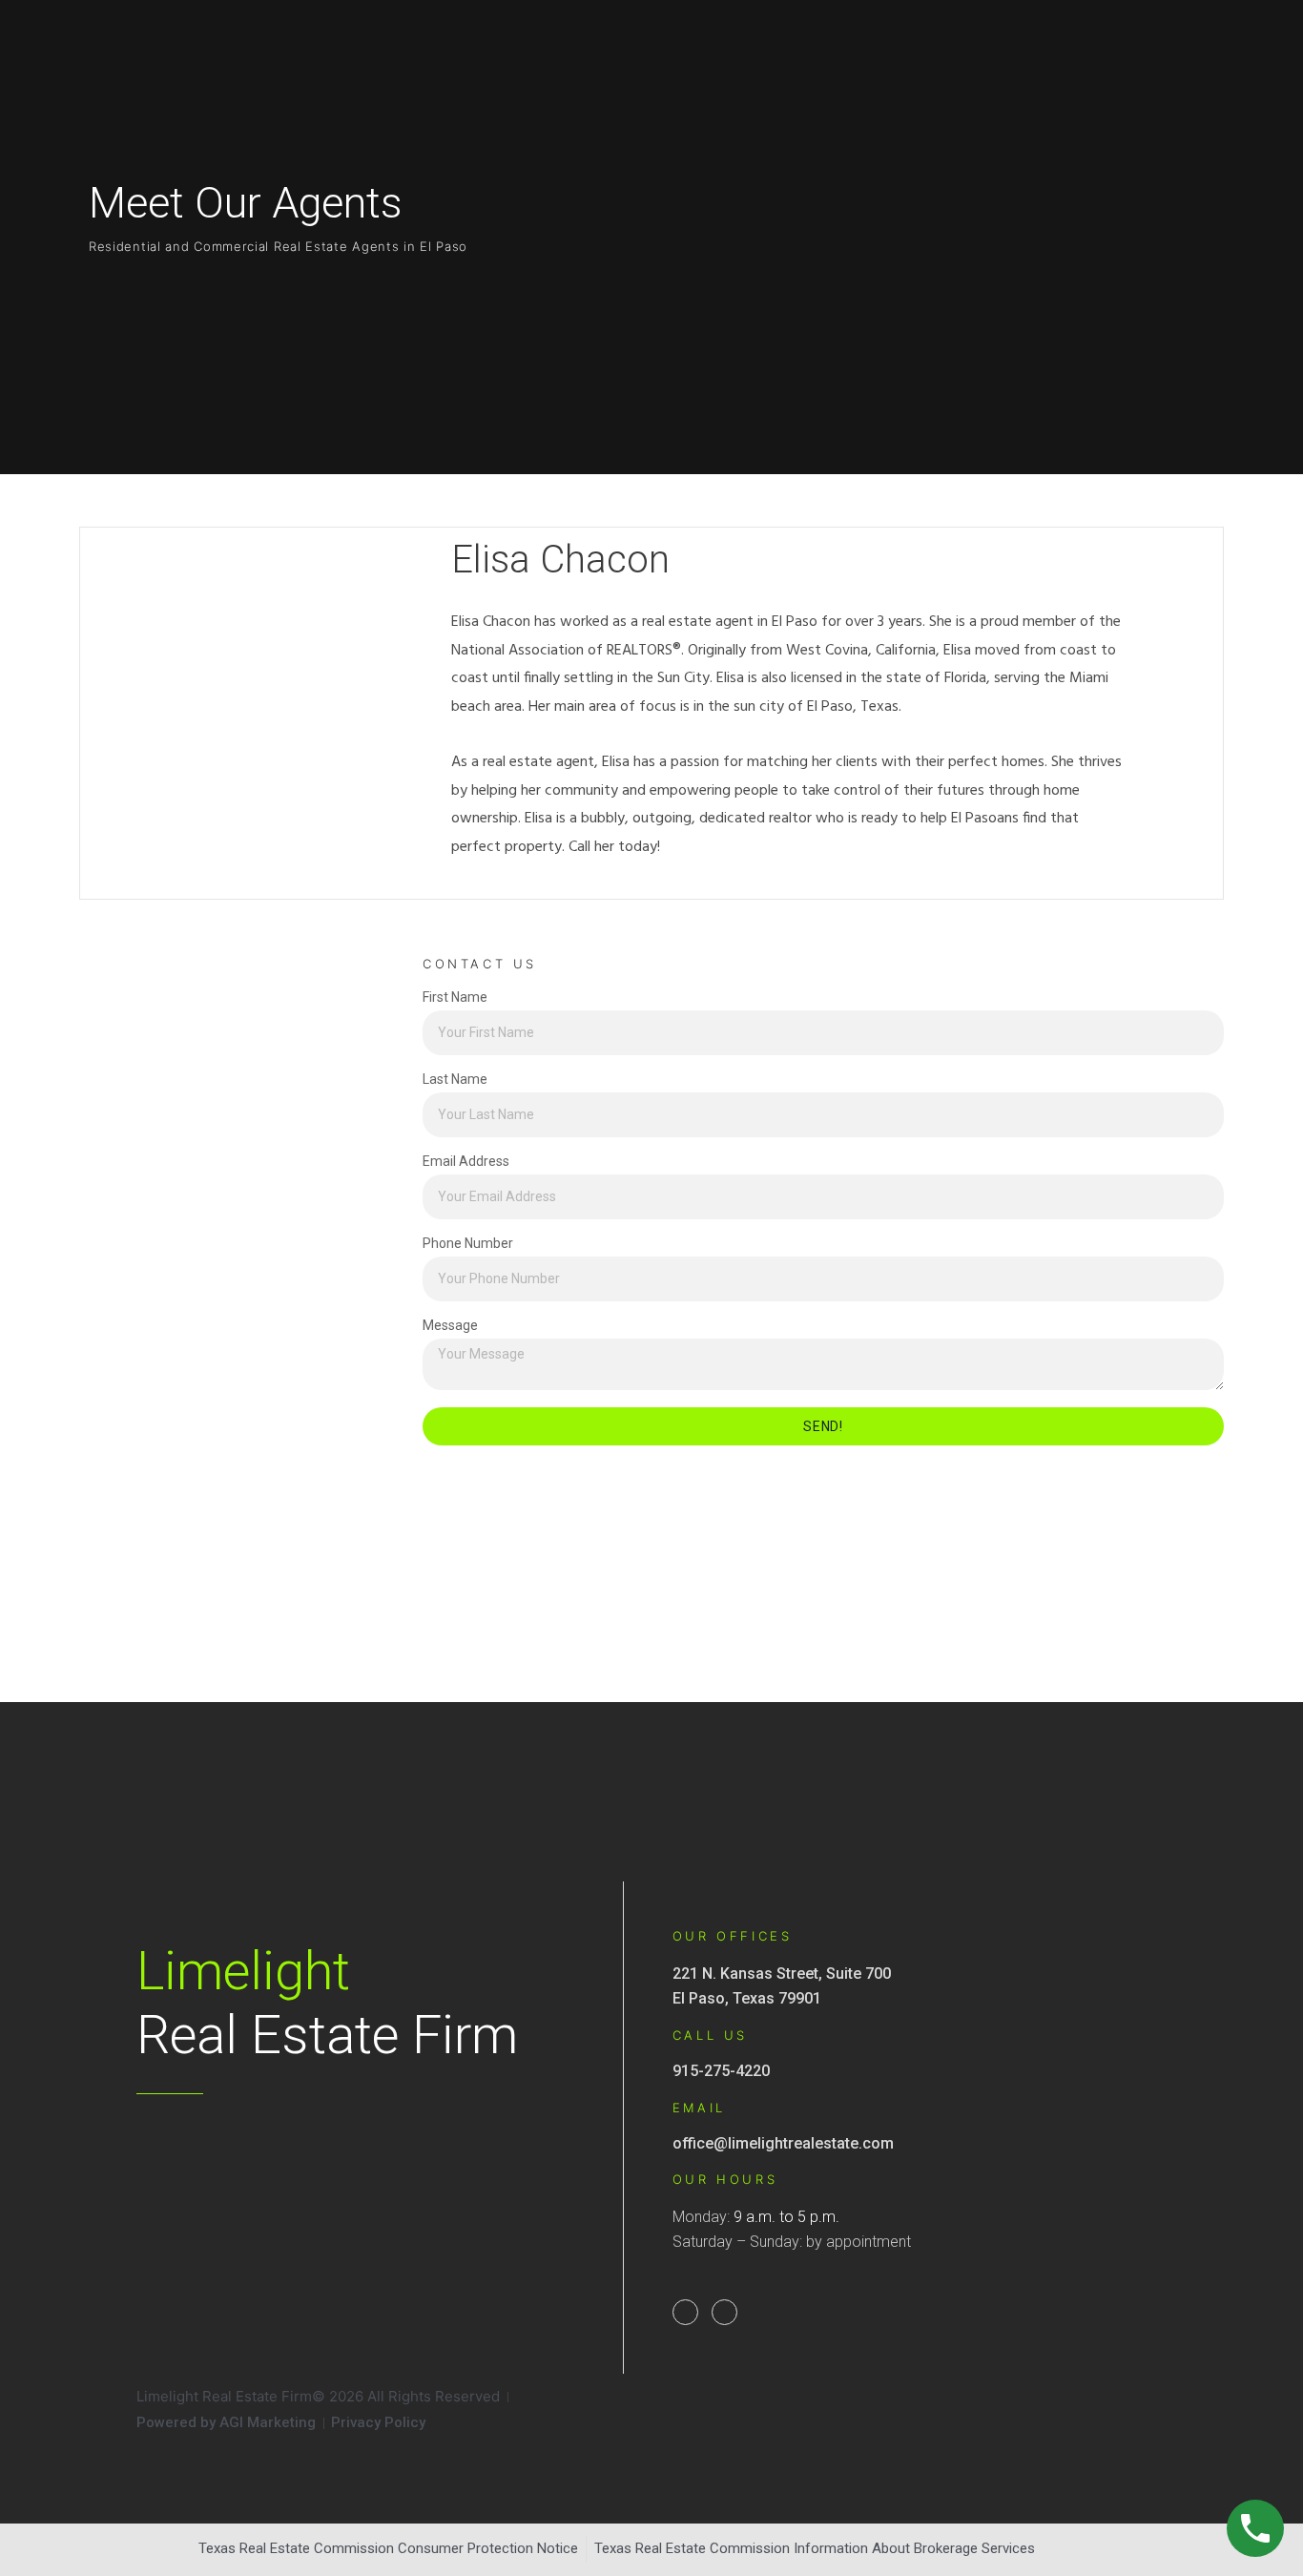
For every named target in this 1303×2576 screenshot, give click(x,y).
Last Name (455, 1080)
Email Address (466, 1162)
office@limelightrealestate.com (783, 2143)
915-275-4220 (721, 2071)
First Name (455, 997)
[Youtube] (724, 2312)
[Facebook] (685, 2312)
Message (450, 1326)
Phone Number (468, 1244)
